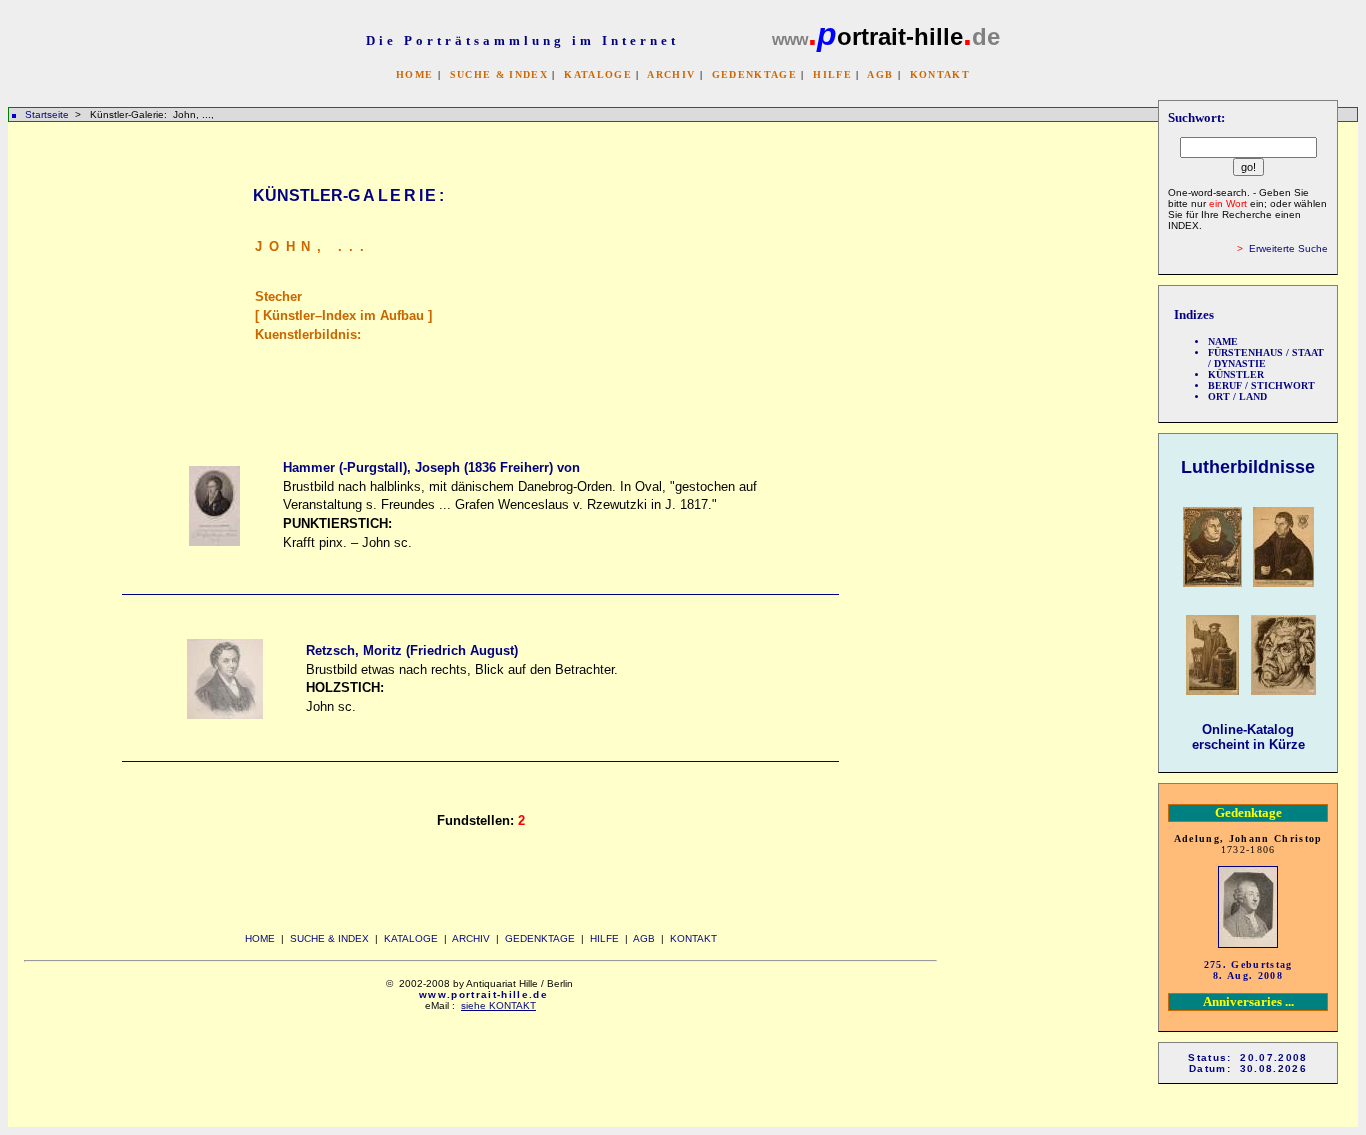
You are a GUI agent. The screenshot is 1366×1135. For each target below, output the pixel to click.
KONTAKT (940, 74)
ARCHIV (671, 74)
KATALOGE (598, 74)
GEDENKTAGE (754, 74)
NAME (1223, 341)
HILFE (832, 74)
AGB (880, 74)
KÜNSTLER (1236, 374)
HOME (414, 74)
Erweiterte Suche (1288, 248)
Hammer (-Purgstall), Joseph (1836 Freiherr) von (431, 467)
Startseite (47, 114)
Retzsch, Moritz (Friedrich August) (412, 650)
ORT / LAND (1237, 396)
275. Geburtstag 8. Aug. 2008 (1248, 970)
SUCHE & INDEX (499, 74)
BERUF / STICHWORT (1261, 385)
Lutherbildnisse (1248, 467)
